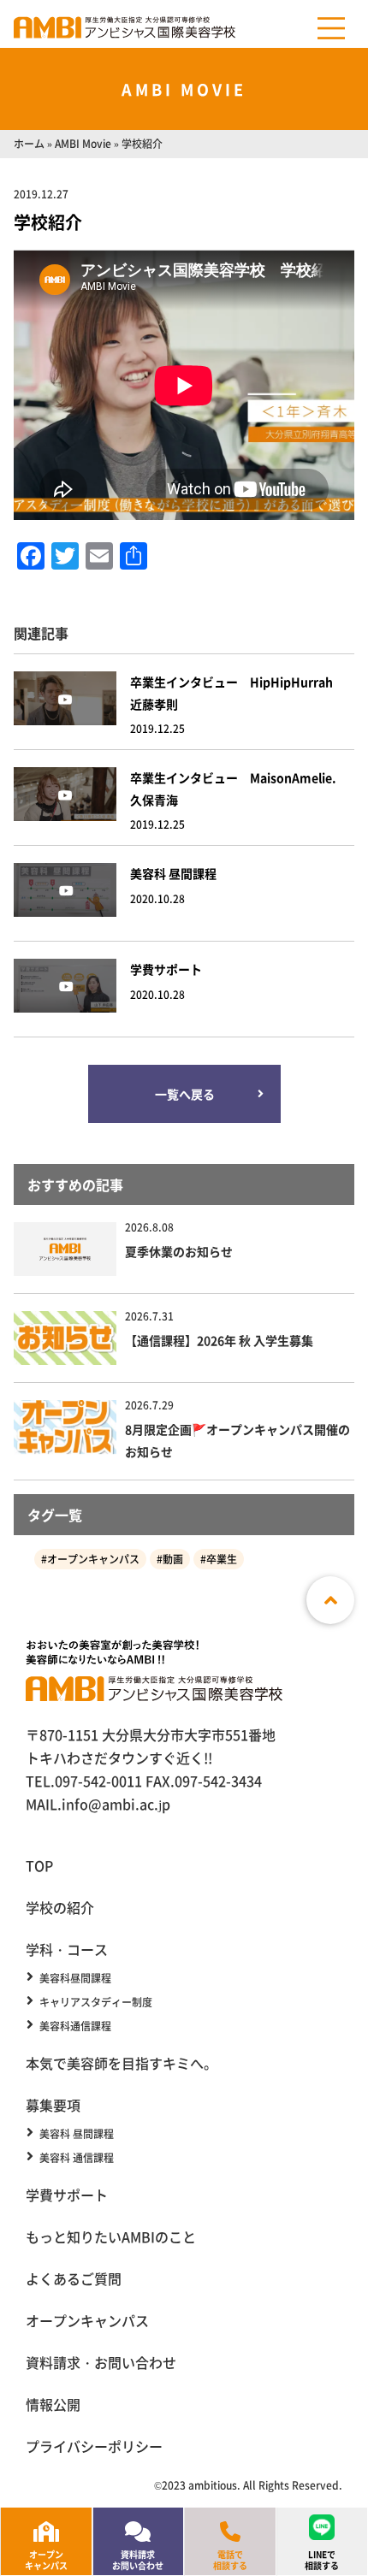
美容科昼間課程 (75, 1978)
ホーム (29, 143)
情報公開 (53, 2404)
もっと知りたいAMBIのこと (111, 2236)
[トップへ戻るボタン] (330, 1600)
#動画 (170, 1559)
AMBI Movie (83, 143)
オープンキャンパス (87, 2320)
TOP (39, 1865)
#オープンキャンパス (90, 1559)
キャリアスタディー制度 (96, 2002)
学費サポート (67, 2195)
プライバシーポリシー (94, 2446)
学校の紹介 (60, 1907)
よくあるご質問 (74, 2278)
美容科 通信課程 (77, 2158)
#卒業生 (219, 1559)
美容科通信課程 (75, 2026)
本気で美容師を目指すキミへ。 (122, 2063)
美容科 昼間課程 (77, 2134)
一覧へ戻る (184, 1094)
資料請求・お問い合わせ (101, 2362)
